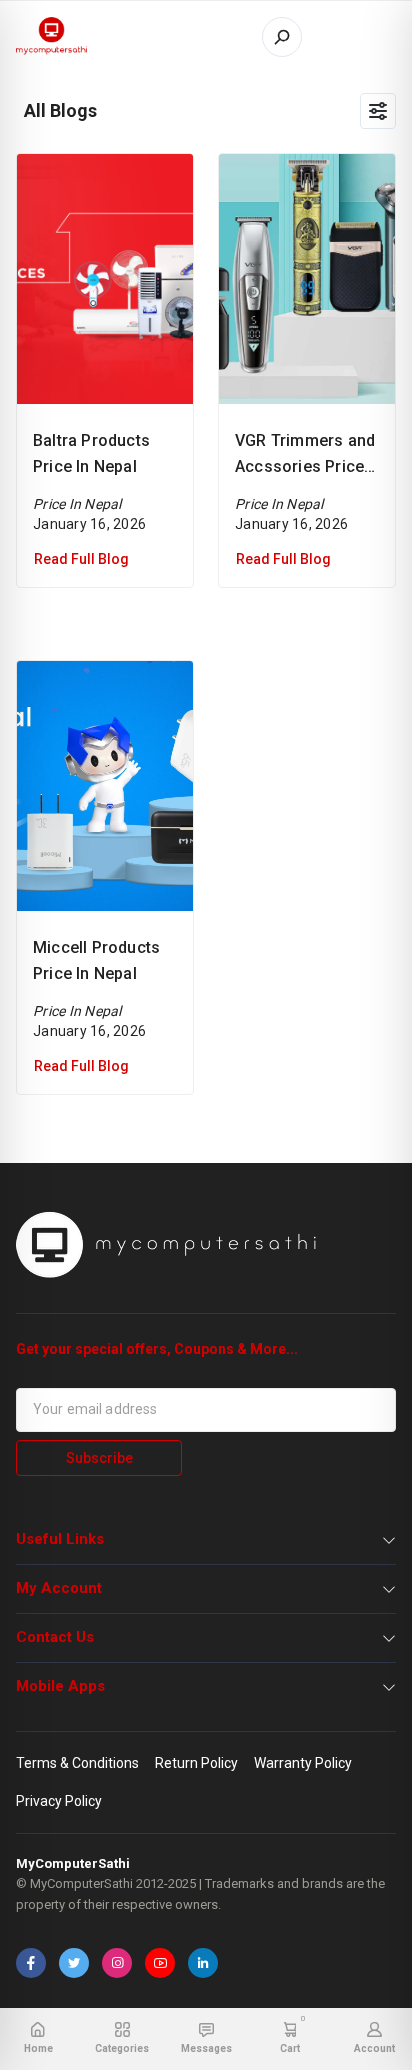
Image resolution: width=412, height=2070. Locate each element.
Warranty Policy (303, 1763)
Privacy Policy (59, 1801)
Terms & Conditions (77, 1763)
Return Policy (196, 1763)
